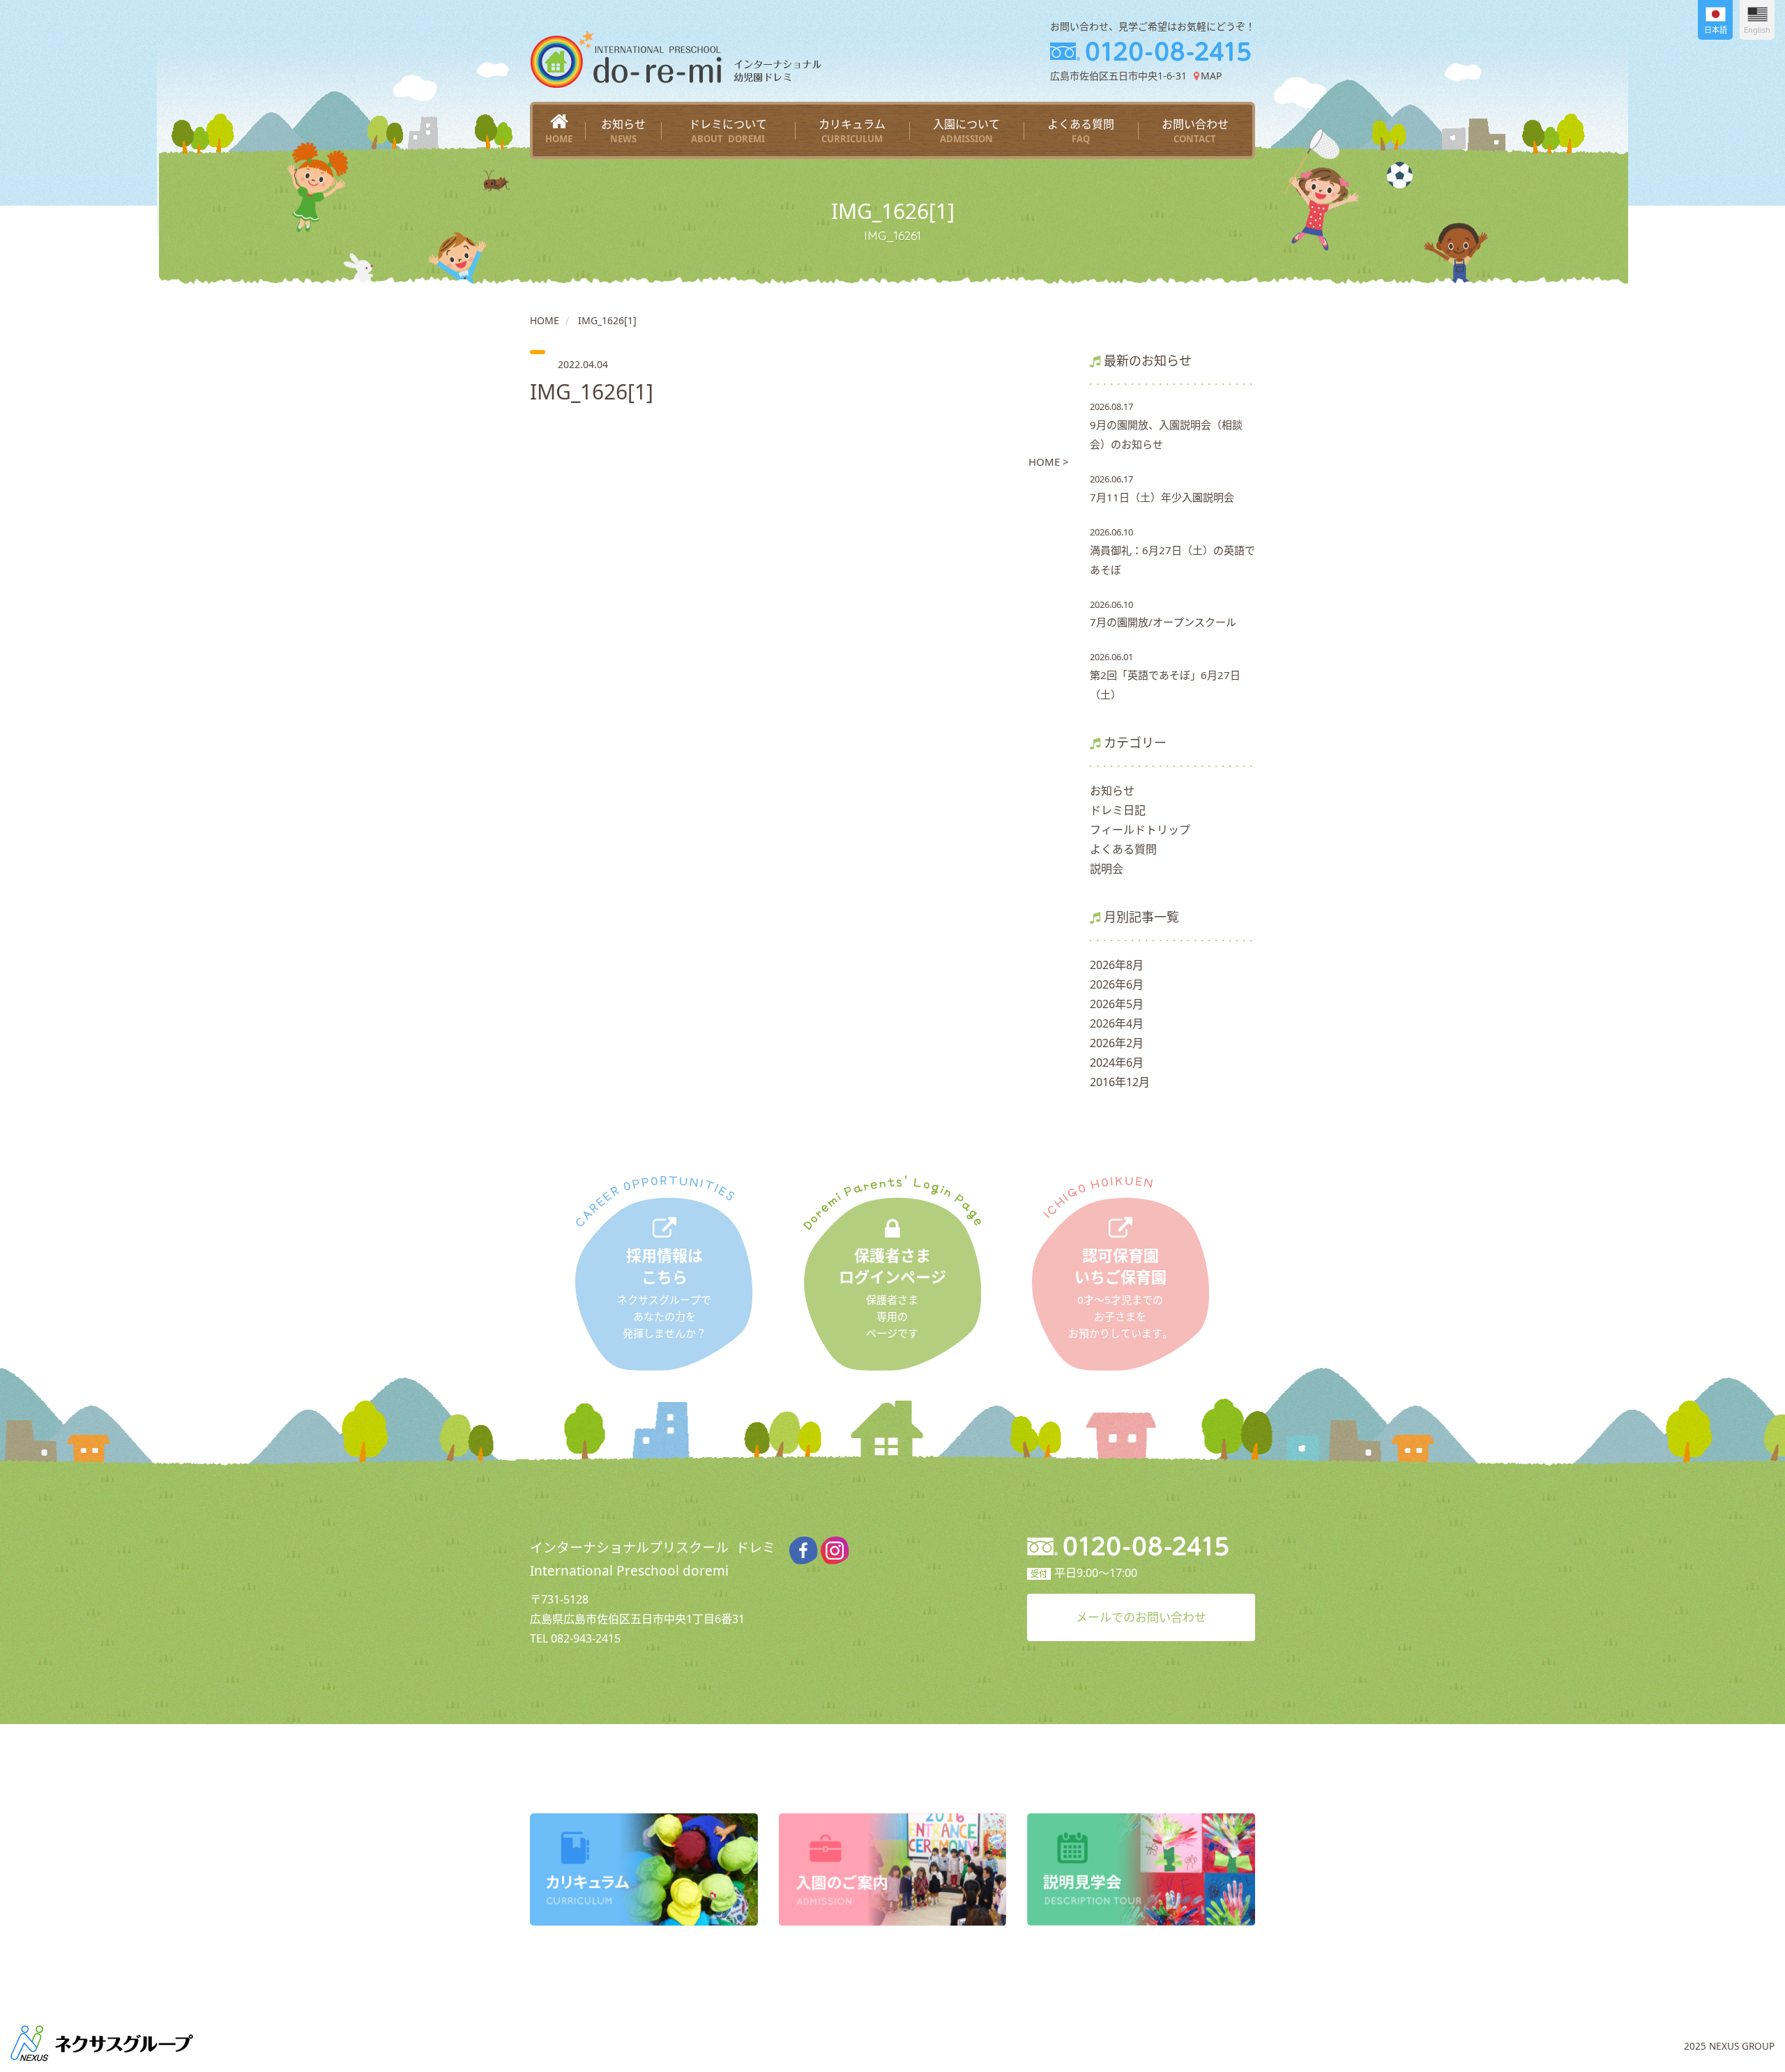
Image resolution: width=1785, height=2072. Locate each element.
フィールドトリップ (1140, 830)
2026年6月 (1117, 984)
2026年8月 (1117, 965)
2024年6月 (1117, 1062)
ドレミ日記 (1118, 810)
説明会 (1107, 869)
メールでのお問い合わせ (1141, 1617)
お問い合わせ (1195, 131)
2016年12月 (1120, 1082)
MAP (1210, 76)
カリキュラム (852, 131)
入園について (966, 131)
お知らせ (623, 131)
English (1757, 30)
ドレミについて (728, 131)
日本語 (1716, 30)
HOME (545, 320)
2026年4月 (1117, 1023)
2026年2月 (1117, 1043)
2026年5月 (1117, 1004)
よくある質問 (1081, 131)
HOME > (1049, 462)
